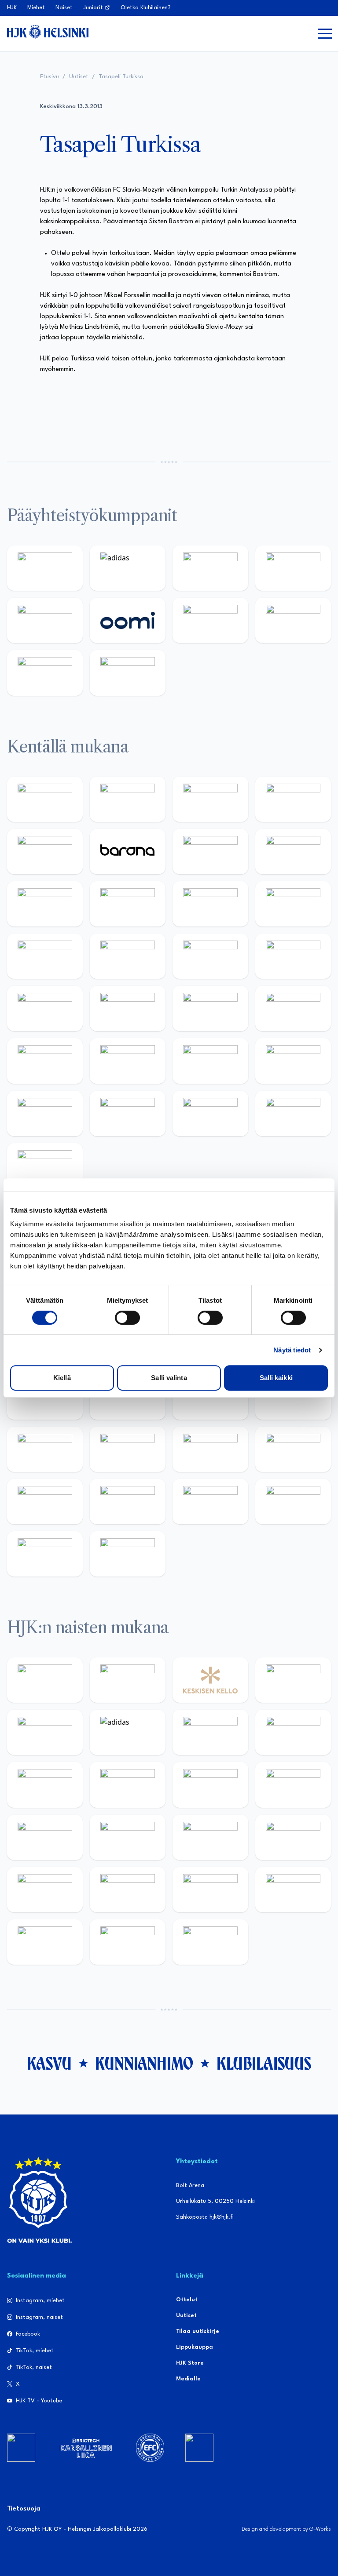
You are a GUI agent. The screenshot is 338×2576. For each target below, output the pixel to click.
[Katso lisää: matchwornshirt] (293, 1449)
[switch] (127, 1318)
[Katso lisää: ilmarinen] (210, 956)
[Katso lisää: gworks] (210, 1449)
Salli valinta (169, 1378)
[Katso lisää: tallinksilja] (293, 620)
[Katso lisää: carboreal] (128, 799)
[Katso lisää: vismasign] (210, 1114)
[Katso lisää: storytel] (293, 852)
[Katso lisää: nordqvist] (45, 852)
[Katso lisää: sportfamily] (45, 1449)
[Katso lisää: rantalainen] (128, 1680)
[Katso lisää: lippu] (128, 1449)
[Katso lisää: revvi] (45, 568)
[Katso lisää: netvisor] (128, 1114)
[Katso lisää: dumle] (128, 1061)
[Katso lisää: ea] (45, 1114)
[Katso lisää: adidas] (128, 568)
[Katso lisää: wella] (210, 1785)
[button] (325, 33)
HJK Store (190, 2363)
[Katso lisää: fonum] (293, 1732)
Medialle (188, 2379)
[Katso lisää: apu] (293, 904)
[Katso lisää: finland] (128, 1837)
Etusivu (50, 77)
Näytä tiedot (292, 1350)
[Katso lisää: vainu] (210, 1732)
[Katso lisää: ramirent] (210, 1008)
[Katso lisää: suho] (210, 1502)
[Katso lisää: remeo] (293, 1114)
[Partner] (21, 2448)
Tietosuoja (24, 2509)
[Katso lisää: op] (293, 568)
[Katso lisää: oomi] (128, 620)
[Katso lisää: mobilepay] (45, 799)
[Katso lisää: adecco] (210, 852)
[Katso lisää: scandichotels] (45, 1166)
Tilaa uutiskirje (198, 2331)
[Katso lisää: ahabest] (45, 1502)
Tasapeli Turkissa (121, 77)
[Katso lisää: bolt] (210, 620)
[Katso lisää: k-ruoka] (293, 1061)
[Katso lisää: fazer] (45, 1061)
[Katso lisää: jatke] (128, 904)
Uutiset (79, 77)
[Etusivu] (48, 32)
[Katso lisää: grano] (210, 1061)
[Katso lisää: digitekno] (45, 904)
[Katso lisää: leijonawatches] (210, 904)
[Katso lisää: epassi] (293, 1785)
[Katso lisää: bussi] (293, 956)
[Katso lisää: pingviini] (210, 799)
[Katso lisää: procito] (293, 1502)
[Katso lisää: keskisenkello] (210, 1680)
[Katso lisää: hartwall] (210, 568)
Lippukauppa (195, 2347)
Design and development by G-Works (286, 2529)
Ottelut (187, 2300)
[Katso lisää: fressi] (128, 1785)
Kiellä (62, 1378)
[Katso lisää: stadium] (45, 673)
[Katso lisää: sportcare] (128, 1502)
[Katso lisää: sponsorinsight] (128, 1554)
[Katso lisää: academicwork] (45, 1008)
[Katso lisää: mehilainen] (128, 673)
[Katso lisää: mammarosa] (45, 1554)
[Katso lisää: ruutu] (45, 620)
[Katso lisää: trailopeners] (293, 799)
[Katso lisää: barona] (128, 852)
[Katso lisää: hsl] (293, 1008)
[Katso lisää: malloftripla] (128, 1008)
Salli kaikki (276, 1378)
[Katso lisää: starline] (128, 956)
